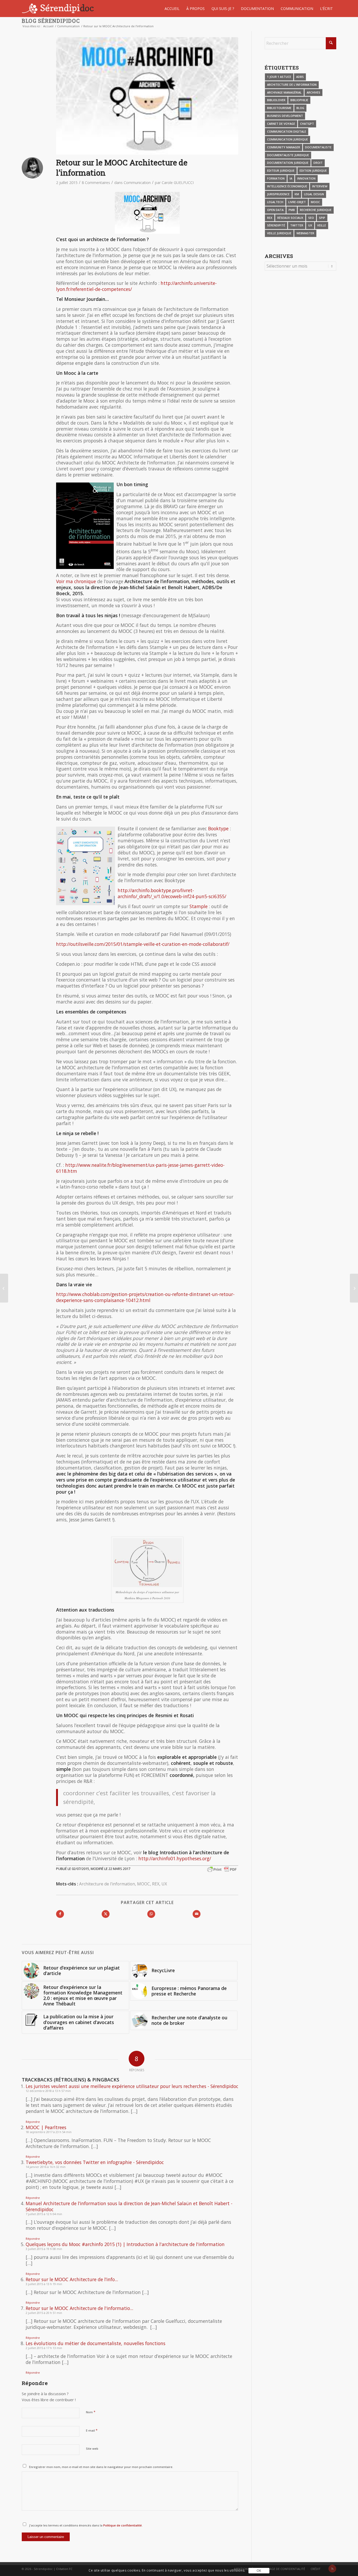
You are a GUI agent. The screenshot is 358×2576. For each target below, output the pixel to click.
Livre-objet (297, 202)
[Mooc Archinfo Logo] (147, 96)
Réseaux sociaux (290, 218)
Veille (322, 225)
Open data (275, 210)
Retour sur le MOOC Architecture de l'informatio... (79, 2308)
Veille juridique (279, 233)
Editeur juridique (281, 170)
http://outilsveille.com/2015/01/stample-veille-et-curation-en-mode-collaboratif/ (143, 944)
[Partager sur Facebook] (60, 1914)
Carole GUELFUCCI (178, 183)
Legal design (314, 194)
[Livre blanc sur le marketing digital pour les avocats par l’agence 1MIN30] (4, 1288)
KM (297, 194)
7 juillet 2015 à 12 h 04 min (44, 2214)
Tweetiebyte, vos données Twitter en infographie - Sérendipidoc (95, 2162)
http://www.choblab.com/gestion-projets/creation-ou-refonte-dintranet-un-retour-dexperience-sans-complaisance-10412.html (145, 1297)
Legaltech (275, 202)
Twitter (297, 225)
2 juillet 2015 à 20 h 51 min (44, 2313)
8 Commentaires (96, 183)
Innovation (306, 178)
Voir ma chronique (76, 581)
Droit (318, 163)
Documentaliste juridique (288, 155)
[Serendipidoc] (59, 9)
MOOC (143, 1884)
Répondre (33, 2122)
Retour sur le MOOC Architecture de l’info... (72, 2279)
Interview (320, 186)
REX (156, 1884)
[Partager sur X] (106, 1914)
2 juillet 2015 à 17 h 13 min (44, 2348)
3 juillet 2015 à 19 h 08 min (44, 2249)
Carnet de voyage (281, 124)
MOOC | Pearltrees (46, 2127)
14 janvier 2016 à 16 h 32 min (46, 2167)
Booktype (218, 828)
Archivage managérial (284, 92)
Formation (276, 178)
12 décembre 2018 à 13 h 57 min (48, 2091)
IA (291, 178)
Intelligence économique (287, 186)
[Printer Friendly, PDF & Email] (222, 1869)
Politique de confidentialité (122, 2525)
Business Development (285, 116)
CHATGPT (307, 124)
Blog (300, 108)
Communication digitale (287, 131)
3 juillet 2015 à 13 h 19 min (44, 2284)
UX (164, 1884)
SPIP (322, 218)
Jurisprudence (278, 194)
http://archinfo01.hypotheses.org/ (175, 1858)
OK (259, 2571)
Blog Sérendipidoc (51, 21)
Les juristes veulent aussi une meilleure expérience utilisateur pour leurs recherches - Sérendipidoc (132, 2086)
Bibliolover (276, 100)
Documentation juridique (288, 163)
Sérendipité (276, 225)
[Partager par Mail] (197, 1914)
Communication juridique (288, 139)
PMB (292, 210)
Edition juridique (313, 170)
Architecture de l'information (107, 1884)
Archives (313, 92)
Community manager (284, 147)
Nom (91, 2412)
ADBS (300, 77)
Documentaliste (318, 147)
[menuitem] (172, 9)
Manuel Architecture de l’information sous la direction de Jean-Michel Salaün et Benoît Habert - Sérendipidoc (129, 2206)
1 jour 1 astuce (279, 77)
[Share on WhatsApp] (151, 1914)
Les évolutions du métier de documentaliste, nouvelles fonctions (96, 2343)
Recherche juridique (316, 210)
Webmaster (305, 233)
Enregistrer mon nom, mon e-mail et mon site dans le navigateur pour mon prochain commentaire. (101, 2467)
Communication (137, 183)
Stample (199, 906)
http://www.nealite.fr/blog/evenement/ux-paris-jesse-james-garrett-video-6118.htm (140, 1168)
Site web (92, 2448)
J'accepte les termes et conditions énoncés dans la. (86, 2525)
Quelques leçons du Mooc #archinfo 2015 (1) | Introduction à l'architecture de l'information (125, 2244)
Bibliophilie (299, 100)
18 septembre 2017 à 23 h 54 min (49, 2132)
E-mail (92, 2430)
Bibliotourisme (279, 108)
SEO (311, 218)
